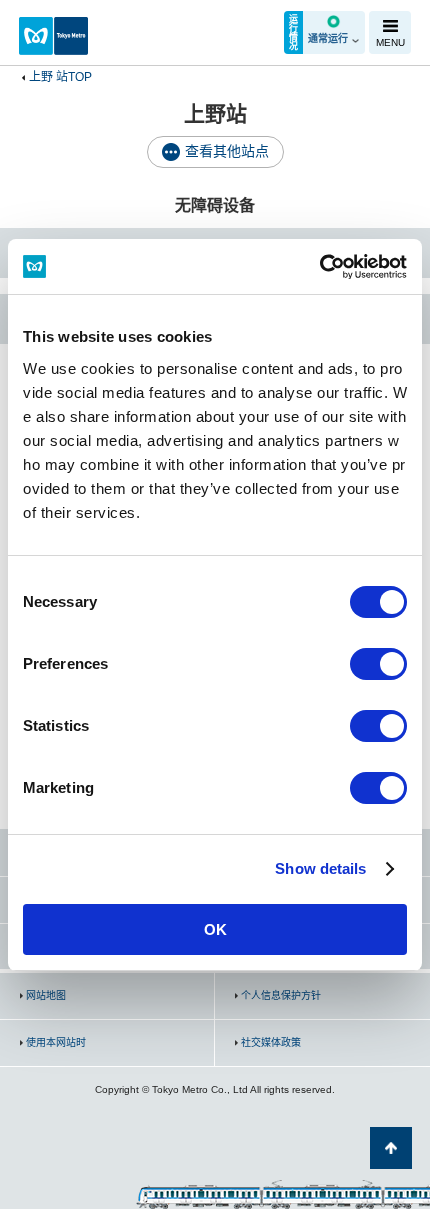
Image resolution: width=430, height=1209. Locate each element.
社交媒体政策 (271, 1042)
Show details (320, 868)
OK (215, 929)
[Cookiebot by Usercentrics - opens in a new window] (319, 267)
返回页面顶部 (391, 1148)
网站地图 (46, 995)
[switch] (378, 664)
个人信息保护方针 (281, 995)
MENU (390, 42)
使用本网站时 (56, 1042)
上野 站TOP (60, 77)
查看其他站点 (227, 151)
